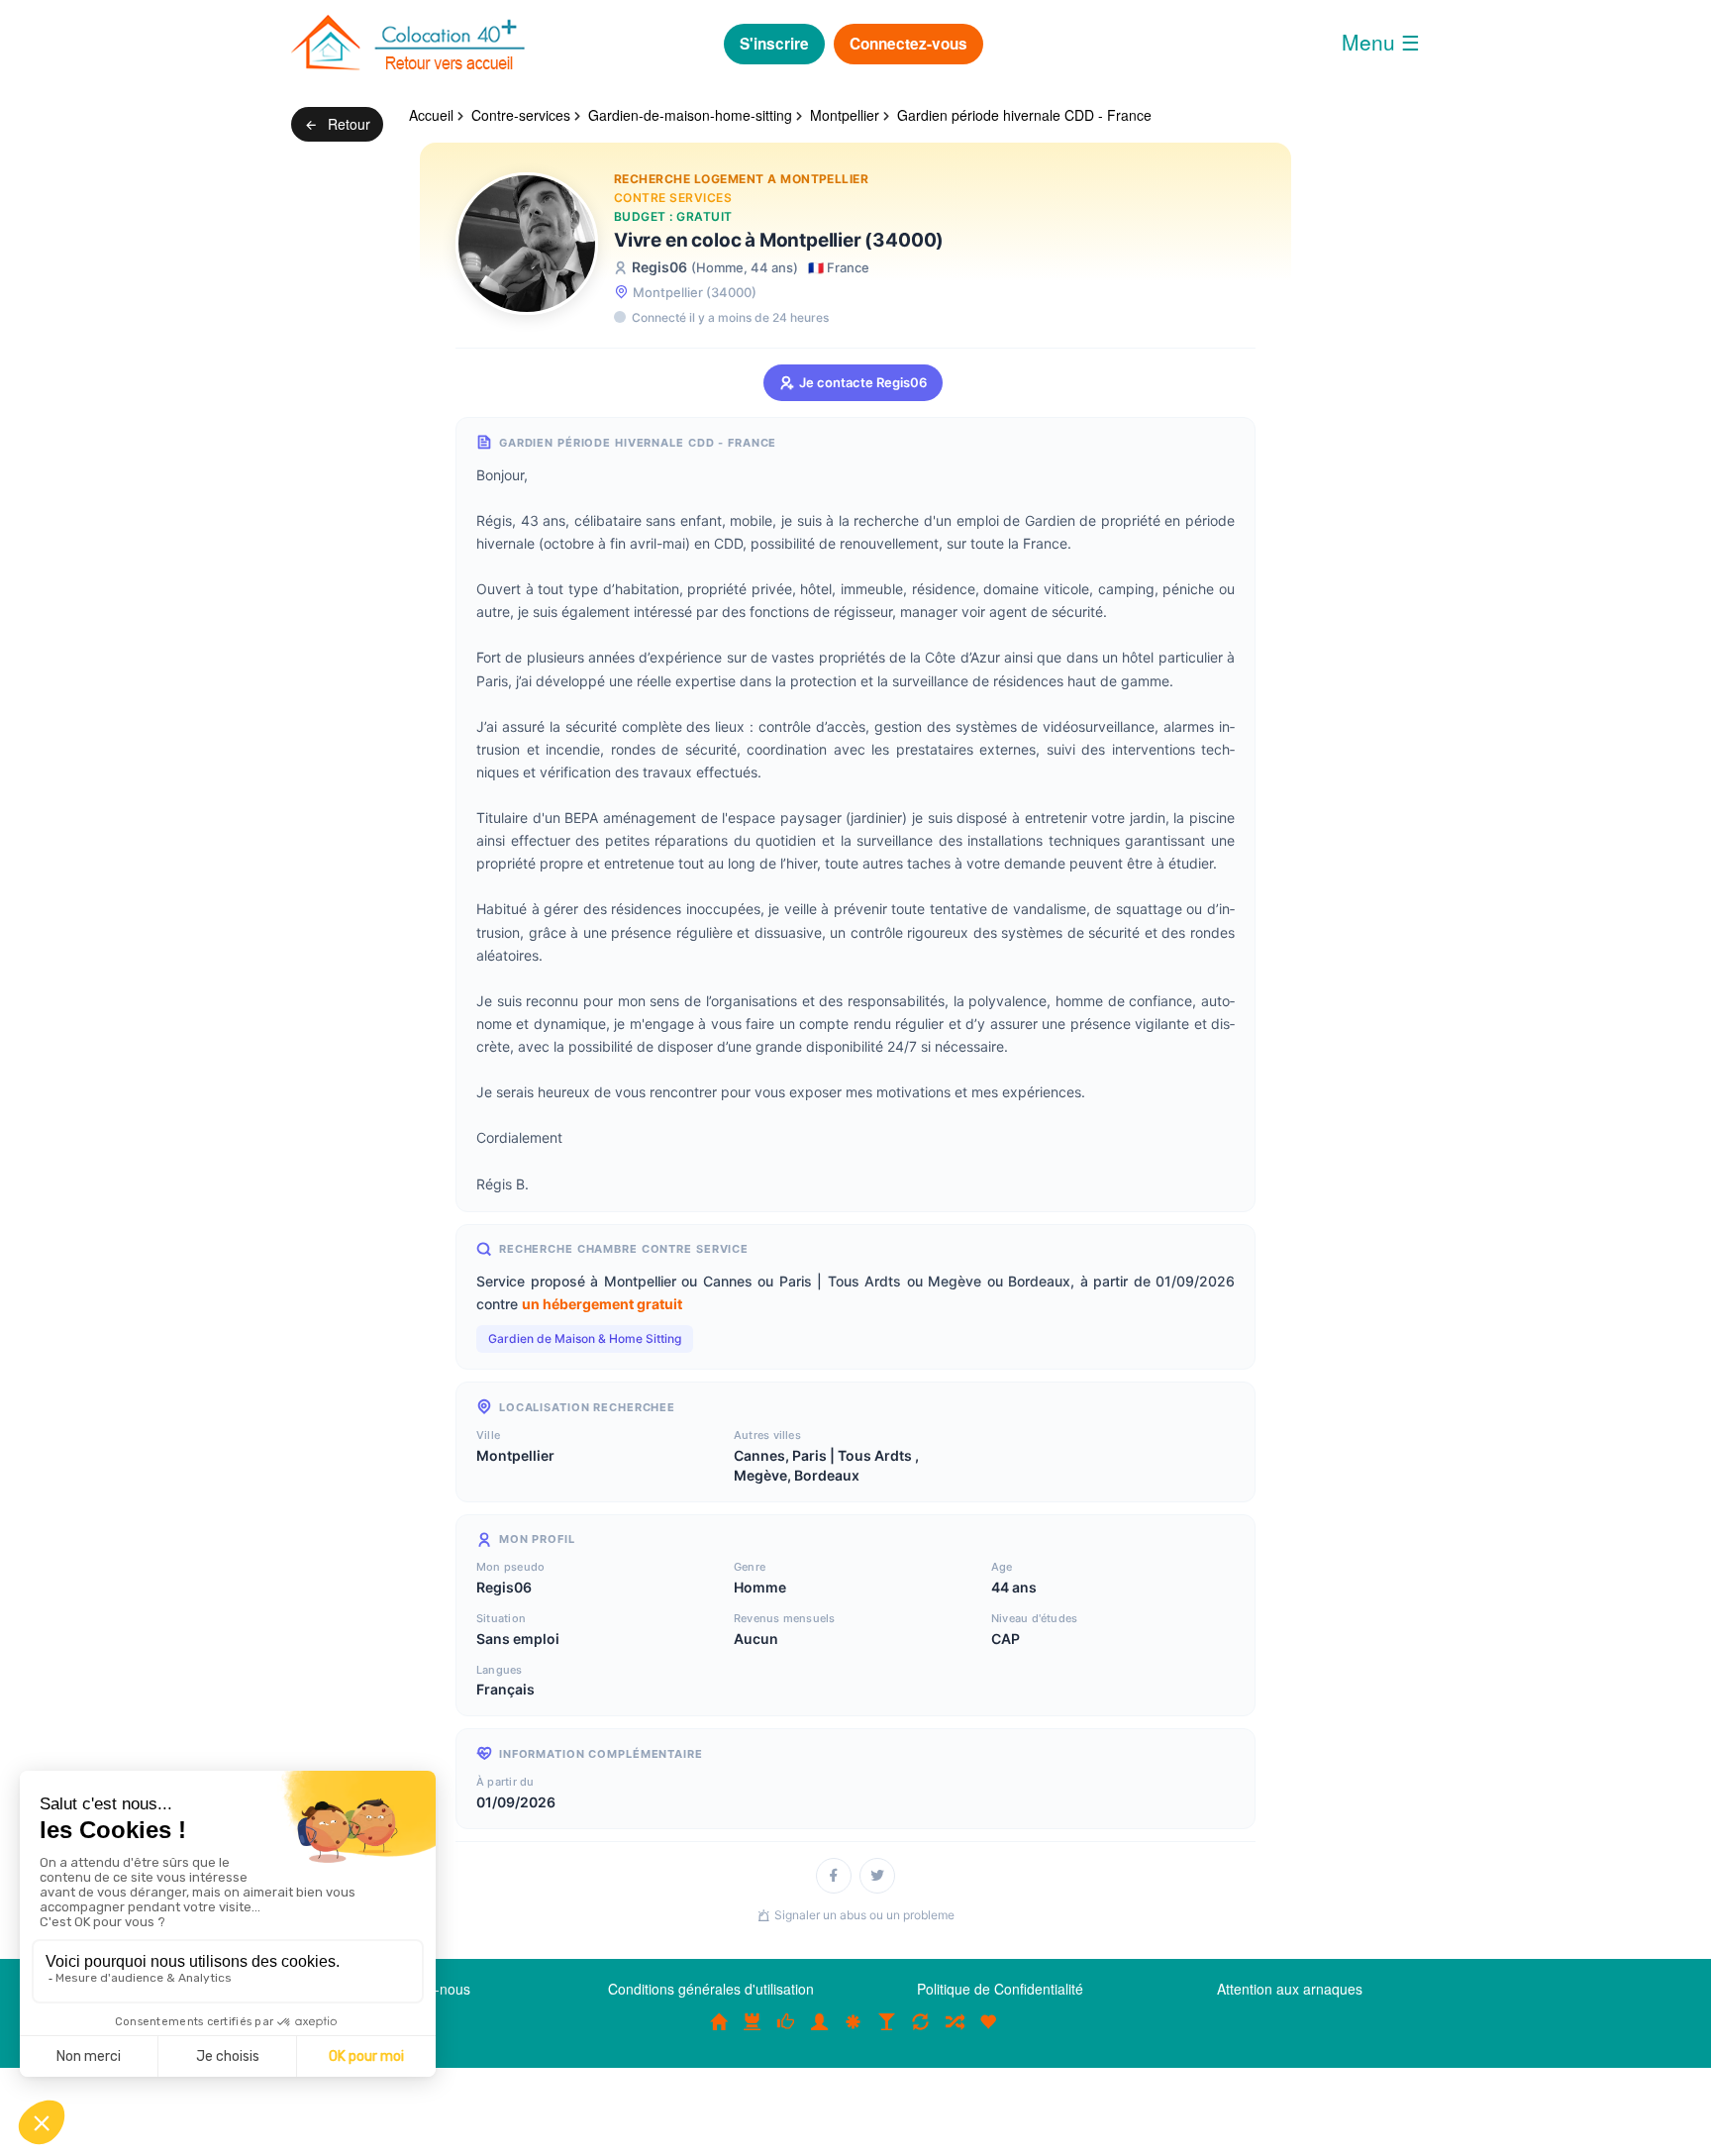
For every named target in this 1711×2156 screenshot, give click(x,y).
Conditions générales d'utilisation (711, 1989)
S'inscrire (774, 44)
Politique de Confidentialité (1000, 1989)
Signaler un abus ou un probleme (864, 1915)
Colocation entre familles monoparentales (988, 2031)
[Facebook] (834, 1876)
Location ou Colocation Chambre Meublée (753, 2031)
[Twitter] (877, 1876)
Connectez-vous (908, 44)
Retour (347, 124)
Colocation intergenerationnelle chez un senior (955, 2031)
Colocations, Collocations (719, 2031)
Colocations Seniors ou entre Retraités (854, 2031)
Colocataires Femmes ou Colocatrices (820, 2031)
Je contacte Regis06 (863, 382)
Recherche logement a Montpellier (741, 179)
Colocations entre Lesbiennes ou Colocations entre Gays (887, 2031)
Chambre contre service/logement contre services (921, 2031)
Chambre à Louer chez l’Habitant (786, 2031)
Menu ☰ (1381, 42)
